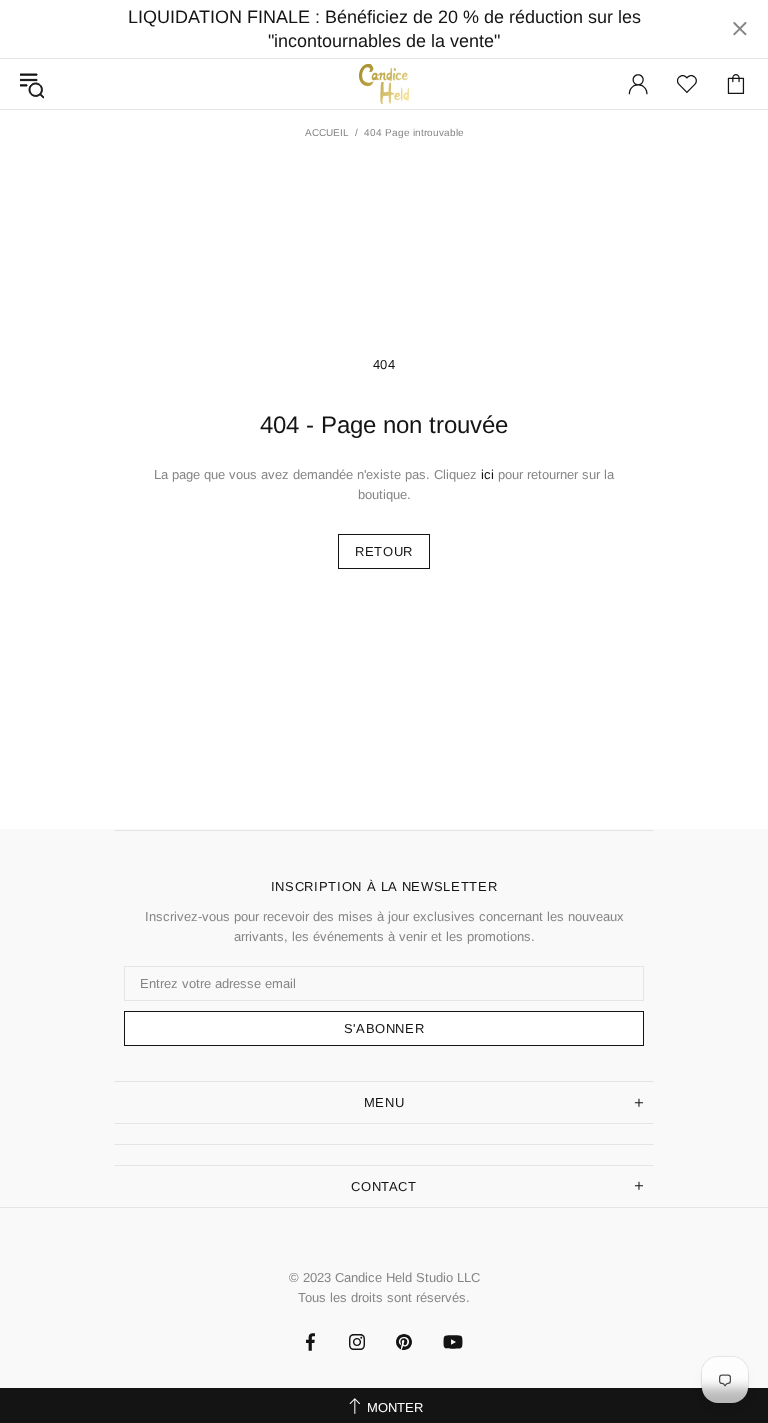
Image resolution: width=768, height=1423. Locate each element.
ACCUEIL (327, 132)
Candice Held (384, 83)
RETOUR (384, 551)
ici (487, 474)
